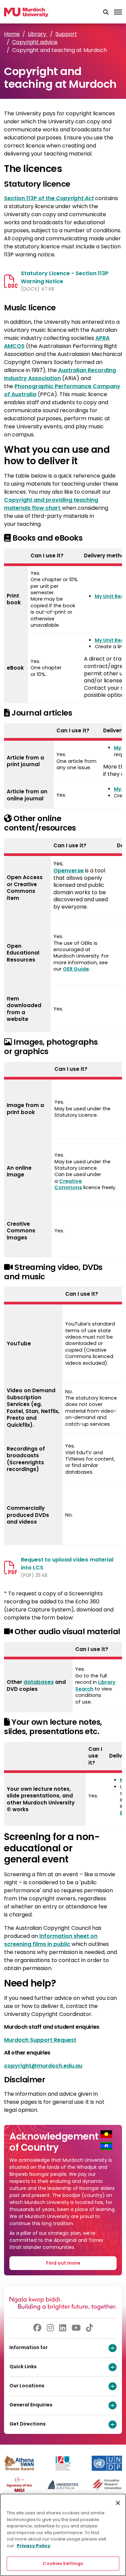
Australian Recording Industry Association (60, 374)
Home (12, 34)
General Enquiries (31, 2405)
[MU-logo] (26, 12)
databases (39, 1682)
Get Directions (28, 2424)
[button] (106, 12)
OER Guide (76, 969)
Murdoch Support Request (40, 2040)
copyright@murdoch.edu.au (43, 2066)
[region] (63, 2535)
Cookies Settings (63, 2563)
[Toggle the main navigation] (118, 12)
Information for (29, 2347)
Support (66, 34)
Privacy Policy (34, 2546)
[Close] (118, 2503)
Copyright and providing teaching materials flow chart (51, 504)
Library (38, 34)
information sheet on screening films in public (51, 1940)
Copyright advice (35, 42)
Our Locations (27, 2386)
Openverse (69, 871)
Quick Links (23, 2367)
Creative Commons (68, 1184)
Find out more (63, 2263)
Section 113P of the (49, 198)
